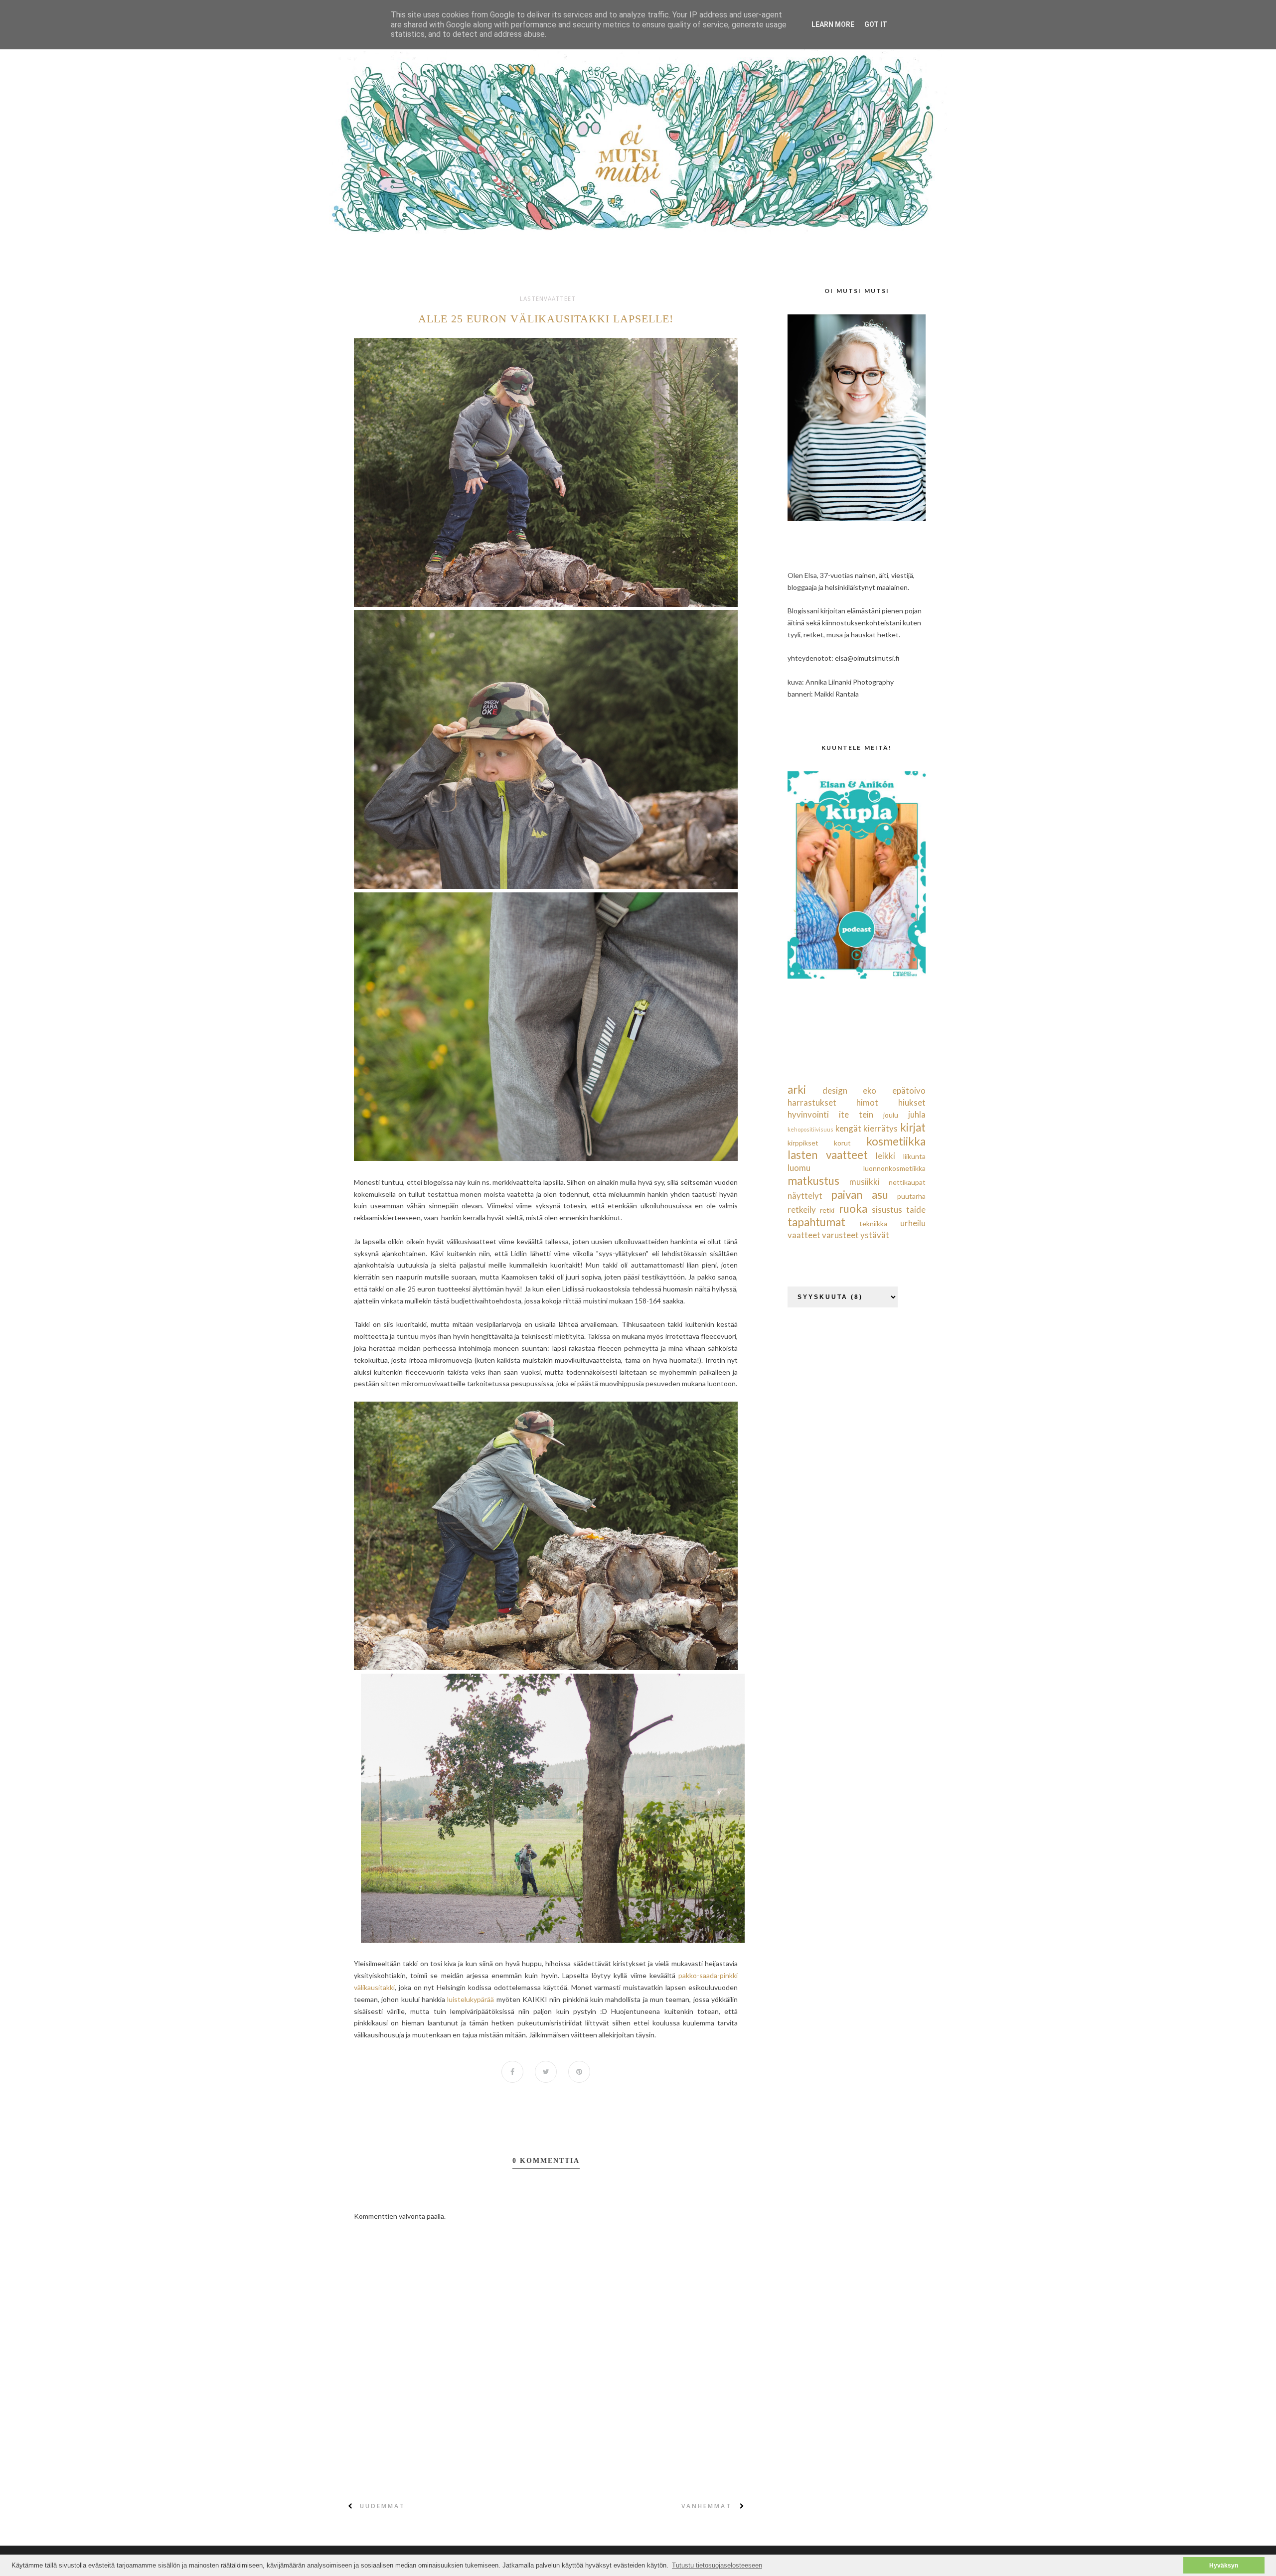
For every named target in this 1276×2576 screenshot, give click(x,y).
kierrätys (880, 1128)
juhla (917, 1114)
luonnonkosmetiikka (894, 1168)
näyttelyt (805, 1196)
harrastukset (812, 1102)
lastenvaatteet (548, 299)
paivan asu (859, 1195)
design (835, 1090)
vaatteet (804, 1235)
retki (827, 1210)
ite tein (856, 1114)
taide (916, 1210)
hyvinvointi (808, 1114)
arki (797, 1089)
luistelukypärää (472, 1999)
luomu (799, 1168)
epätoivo (909, 1090)
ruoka (853, 1209)
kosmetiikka (896, 1141)
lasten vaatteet (828, 1155)
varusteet (840, 1235)
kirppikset (803, 1143)
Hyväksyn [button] (1224, 2565)
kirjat (913, 1127)
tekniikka (873, 1223)
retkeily (802, 1210)
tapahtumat (816, 1222)
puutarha (911, 1196)
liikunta (914, 1156)
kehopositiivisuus (810, 1129)
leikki (885, 1156)
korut (842, 1143)
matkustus (813, 1181)
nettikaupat (907, 1182)
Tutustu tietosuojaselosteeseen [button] (717, 2565)
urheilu (913, 1223)
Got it (876, 24)
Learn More (833, 24)
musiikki (865, 1182)
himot (867, 1102)
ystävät (875, 1235)
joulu (891, 1115)
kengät (848, 1128)
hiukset (912, 1102)
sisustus (887, 1210)
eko (870, 1090)
